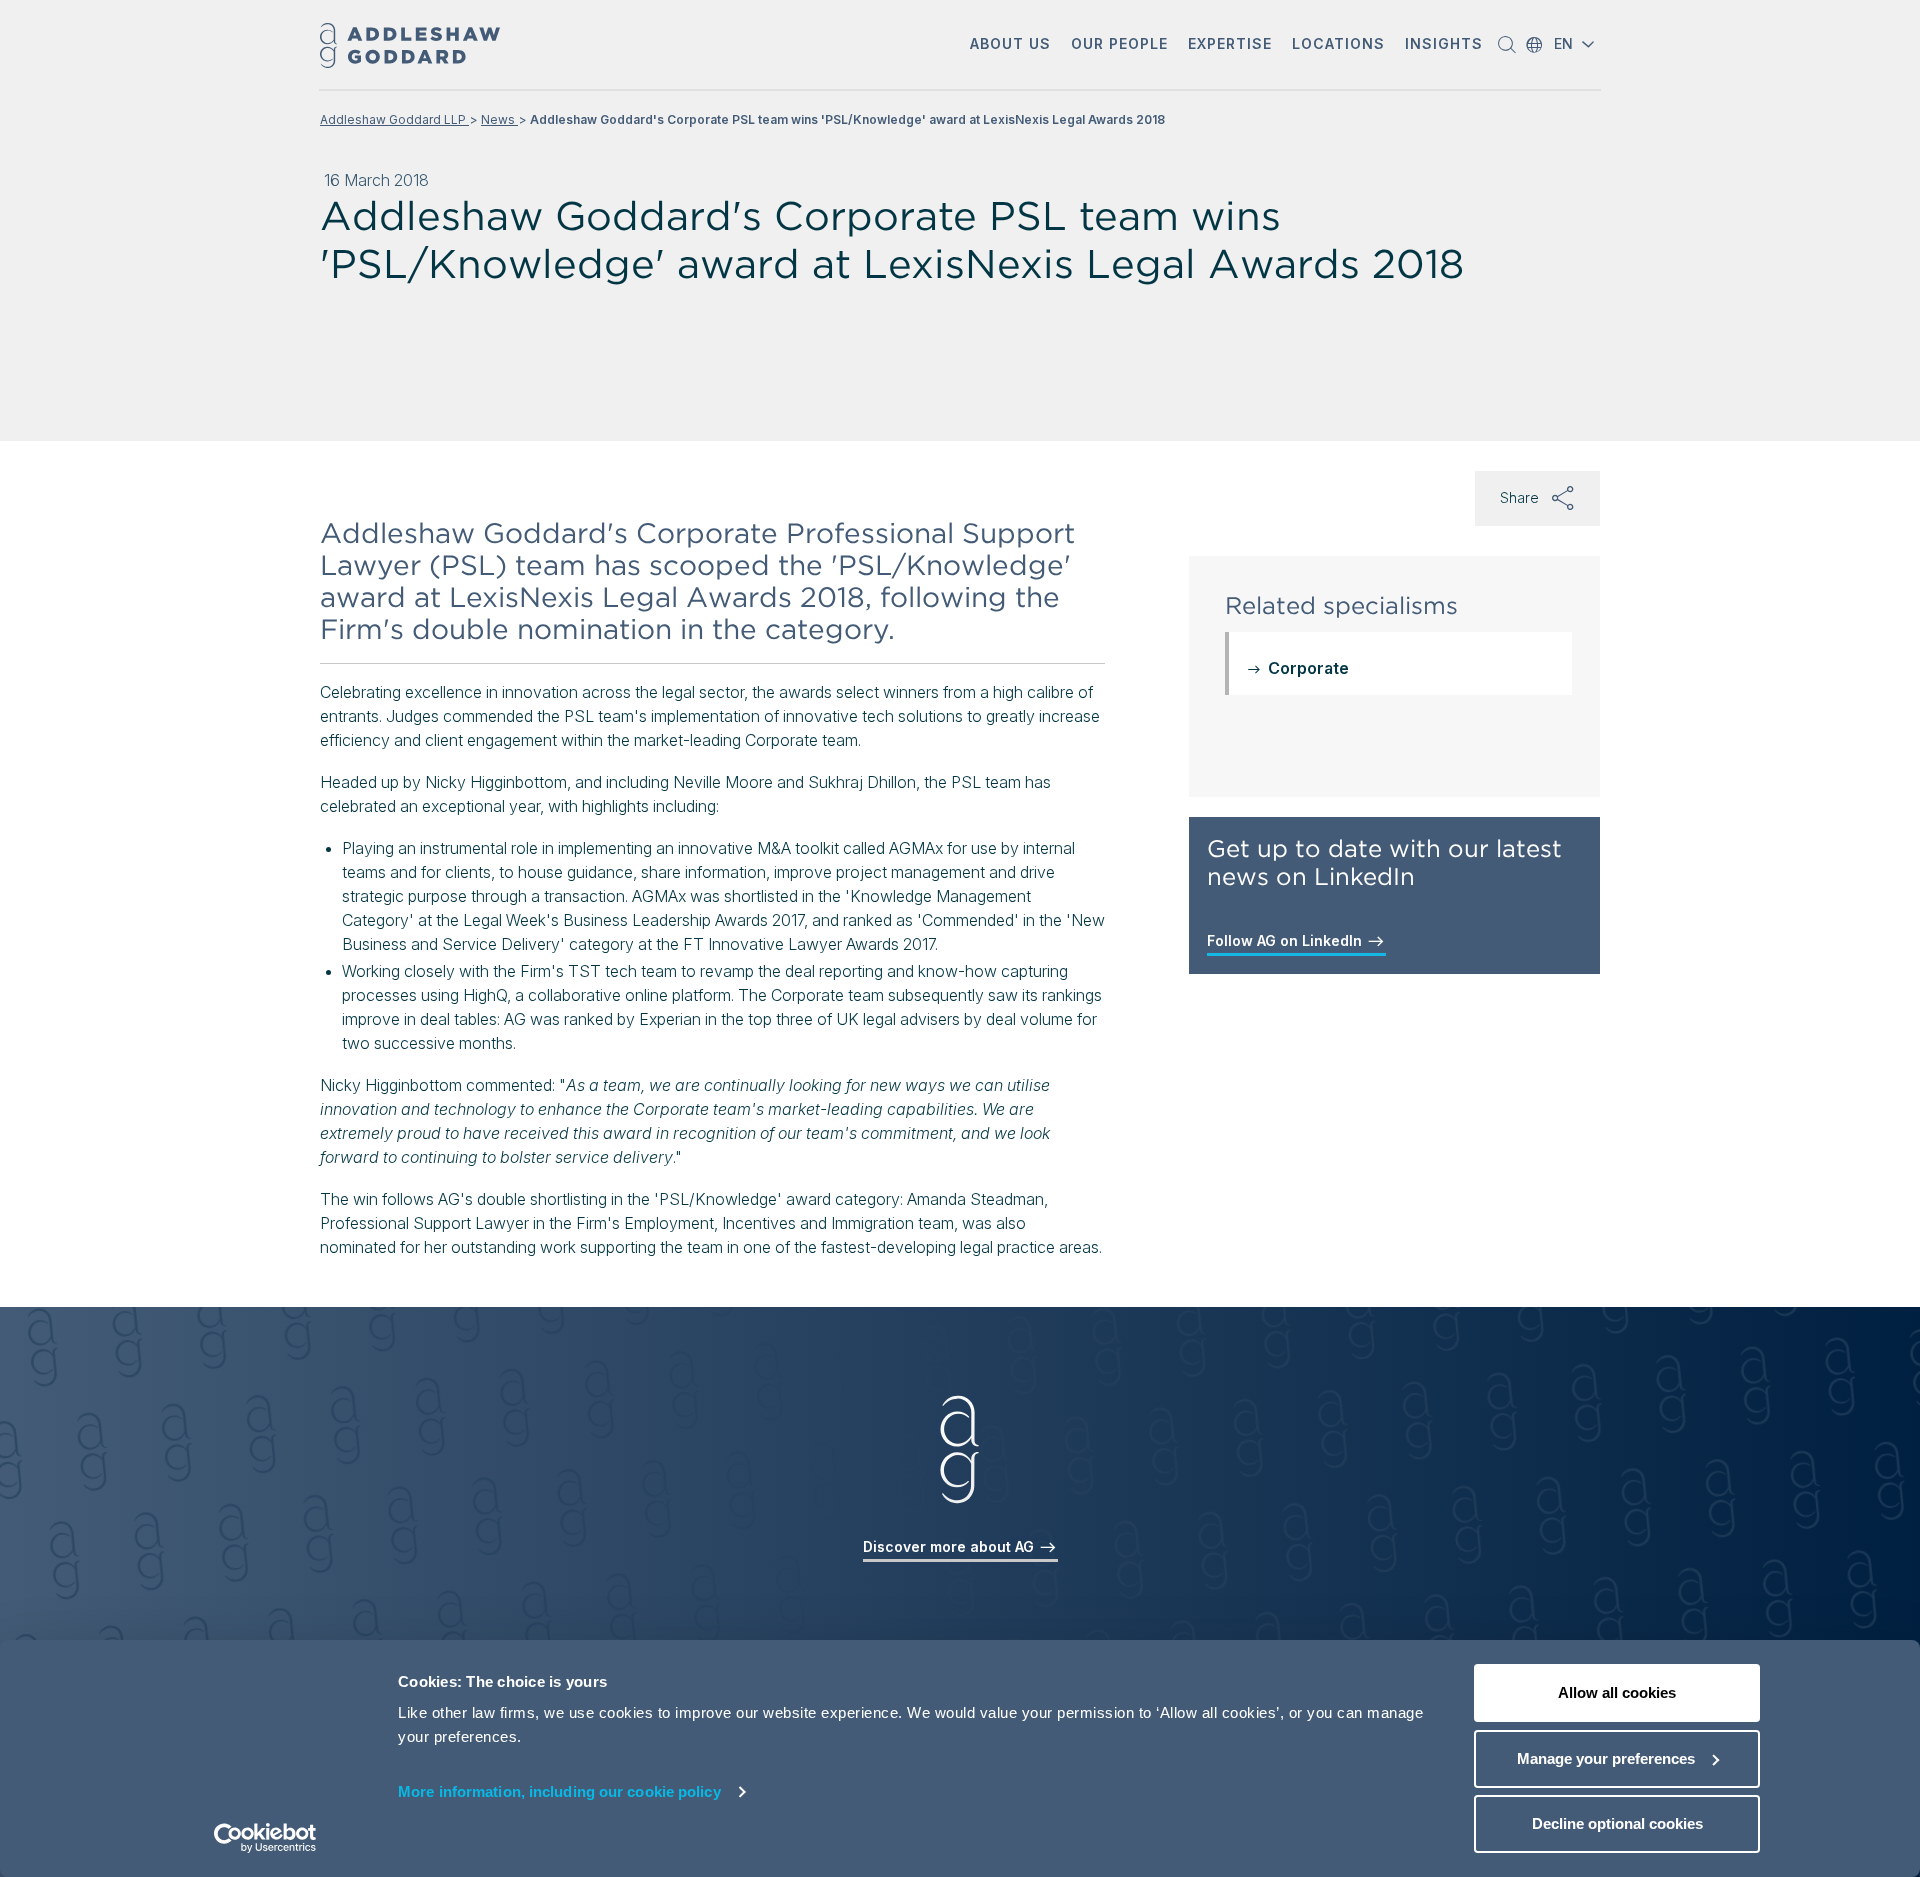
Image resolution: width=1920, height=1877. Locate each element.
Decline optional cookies (1617, 1823)
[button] (1010, 45)
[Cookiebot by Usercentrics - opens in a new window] (265, 1838)
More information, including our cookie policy (559, 1791)
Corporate (1308, 668)
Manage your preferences (1606, 1758)
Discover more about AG (950, 1546)
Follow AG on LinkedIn (1286, 940)
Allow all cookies (1617, 1692)
